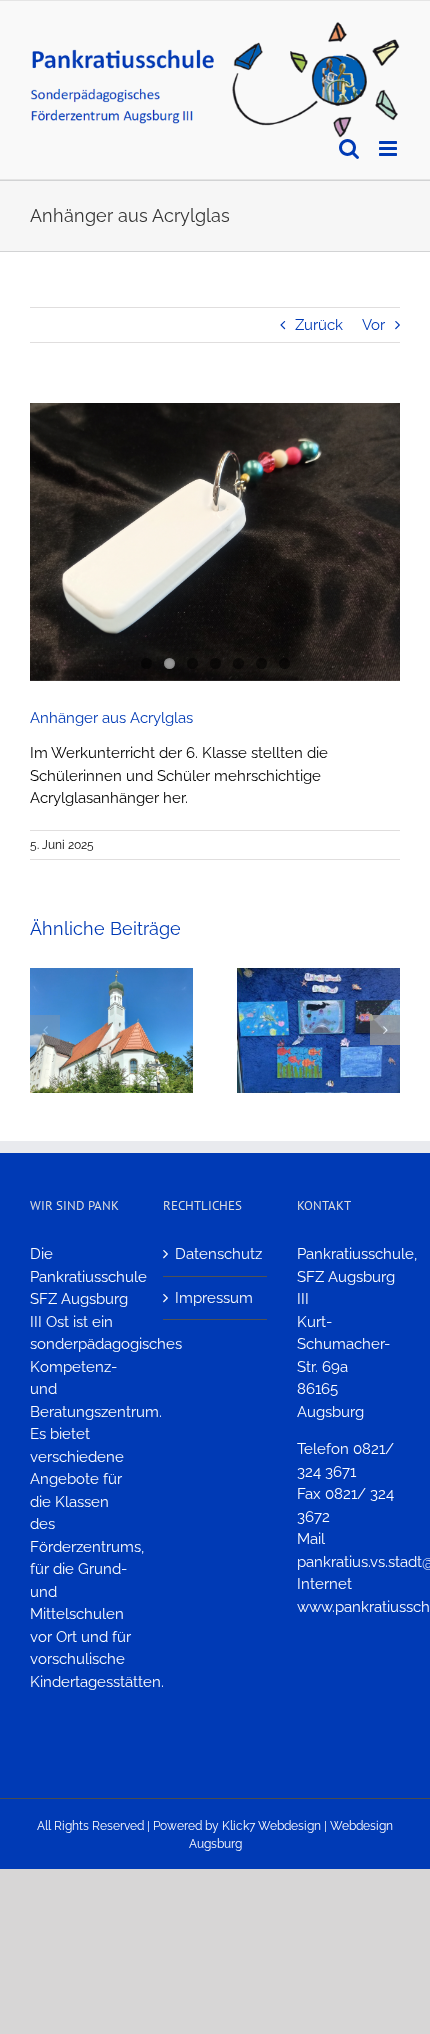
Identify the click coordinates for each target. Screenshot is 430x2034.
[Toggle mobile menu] (389, 148)
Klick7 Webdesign (271, 1826)
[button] (45, 1030)
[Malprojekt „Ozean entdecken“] (318, 977)
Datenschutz (215, 1254)
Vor (373, 325)
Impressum (214, 1298)
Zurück (319, 325)
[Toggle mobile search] (349, 148)
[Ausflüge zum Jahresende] (111, 977)
